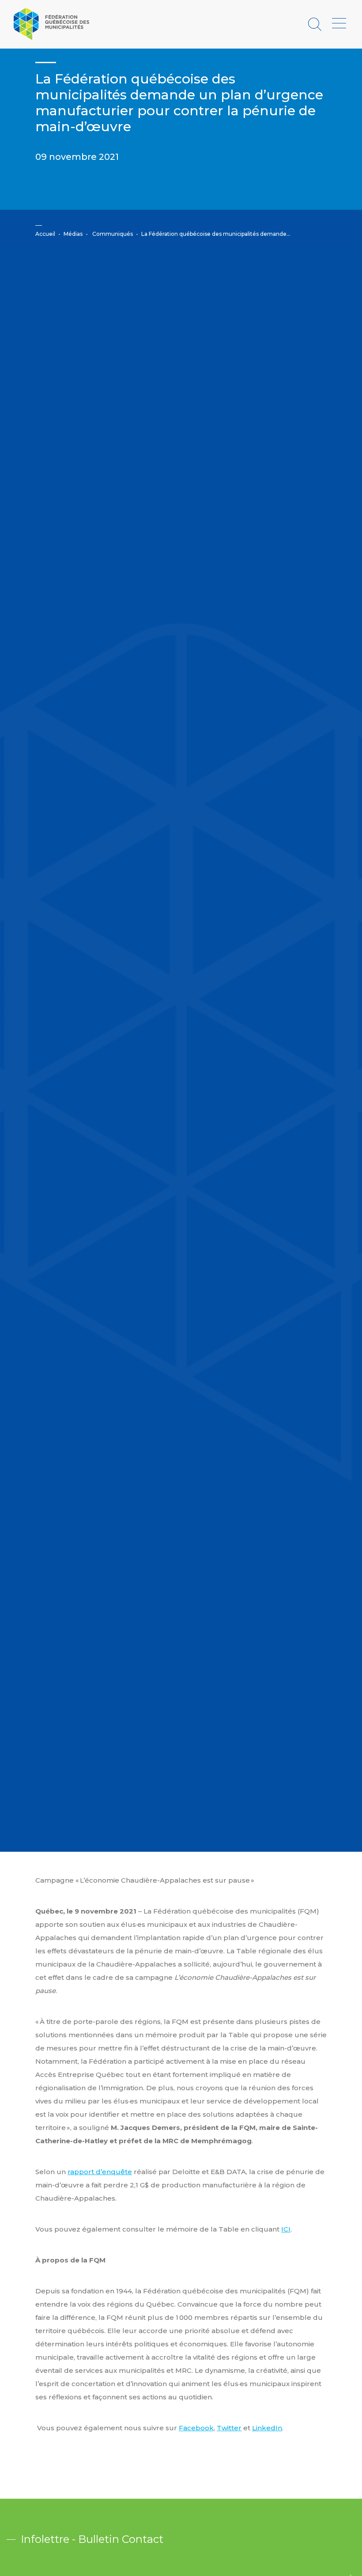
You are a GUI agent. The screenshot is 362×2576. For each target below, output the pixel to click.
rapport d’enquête (100, 2172)
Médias (73, 234)
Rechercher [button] (316, 24)
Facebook (196, 2428)
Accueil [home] (45, 234)
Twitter (229, 2428)
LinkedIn (267, 2428)
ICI (286, 2229)
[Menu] (339, 24)
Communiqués (113, 234)
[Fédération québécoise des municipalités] (51, 24)
